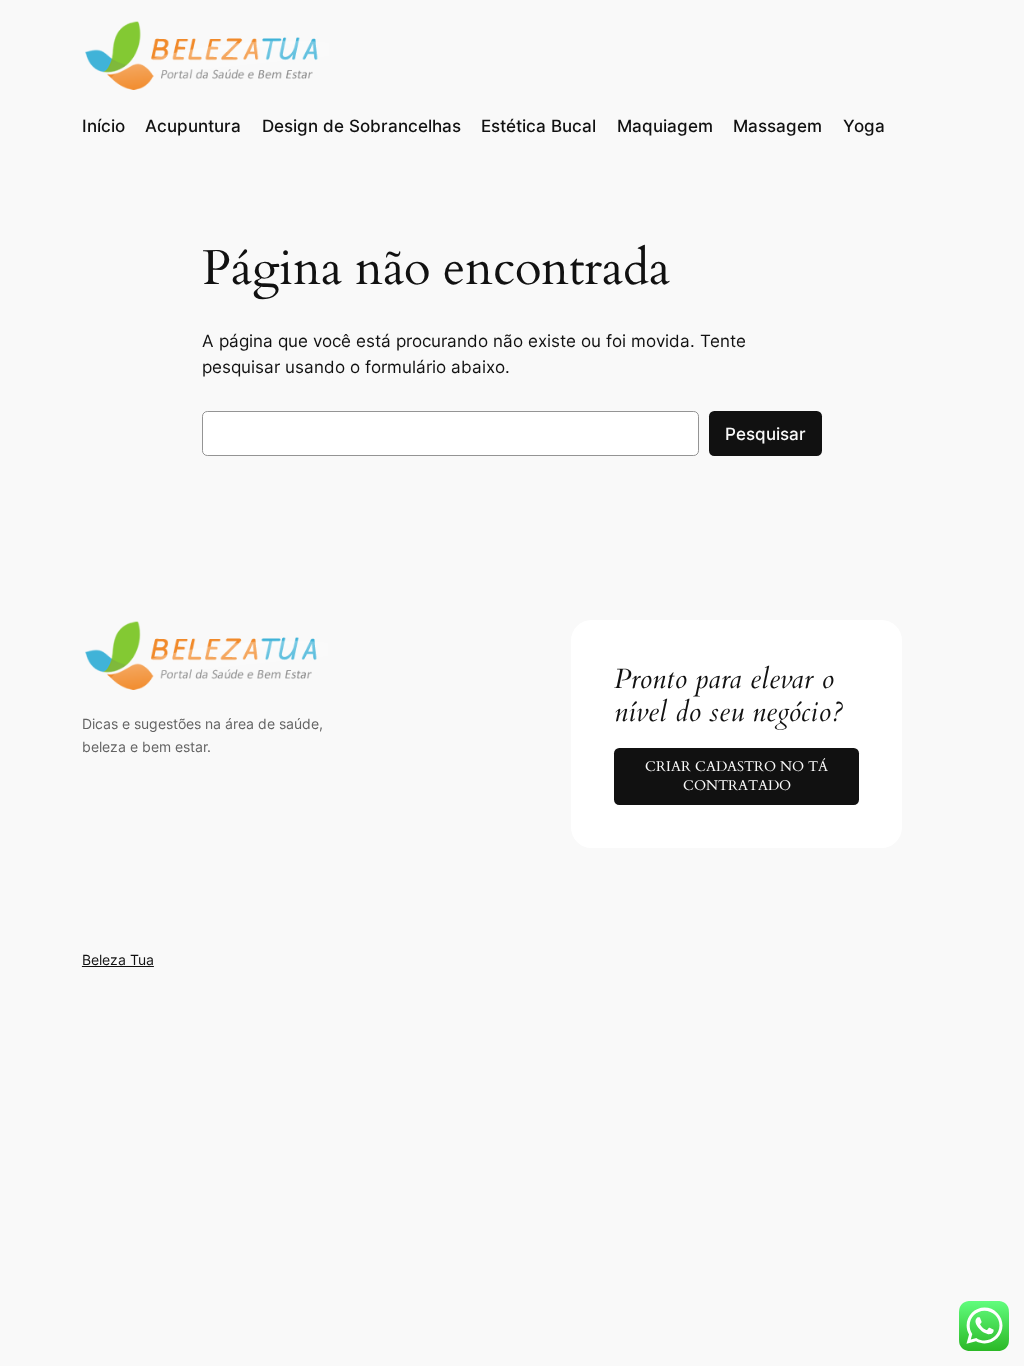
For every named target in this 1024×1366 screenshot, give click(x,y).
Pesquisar (765, 434)
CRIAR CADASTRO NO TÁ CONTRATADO (736, 776)
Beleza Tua (118, 959)
